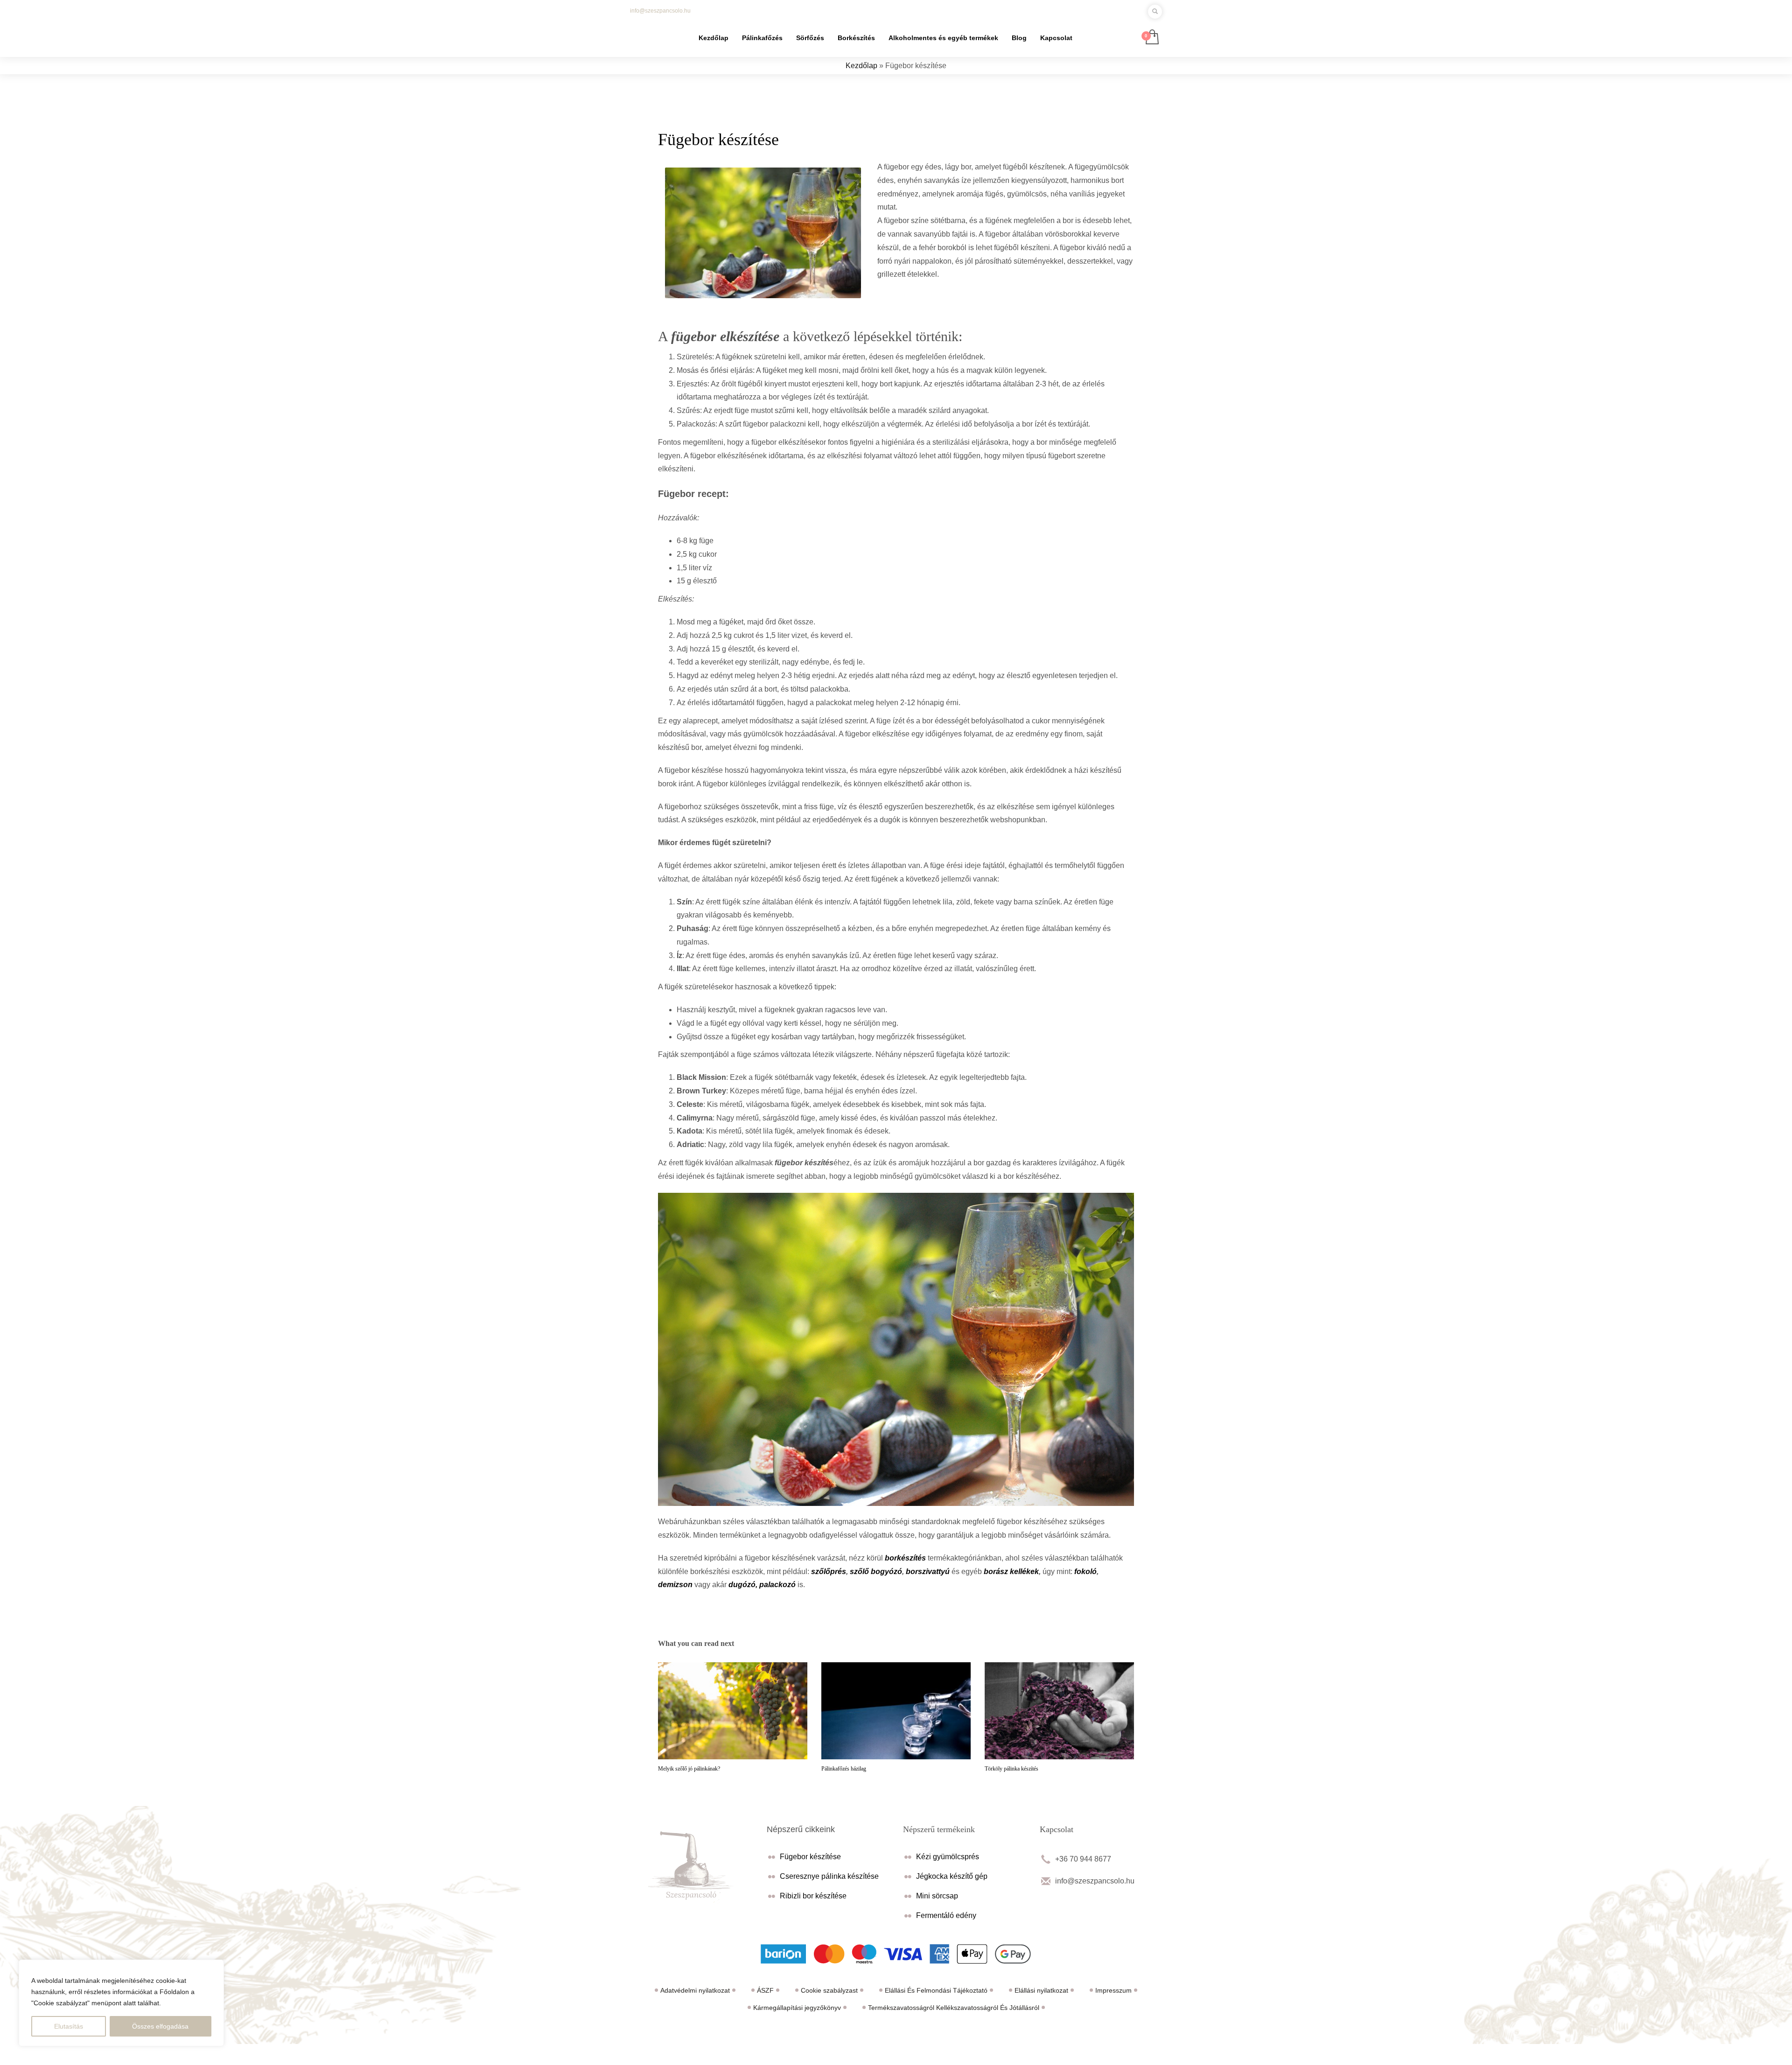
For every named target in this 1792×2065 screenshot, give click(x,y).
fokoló (1085, 1571)
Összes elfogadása (160, 2026)
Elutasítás (69, 2026)
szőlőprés (829, 1571)
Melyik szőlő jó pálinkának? (689, 1769)
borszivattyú (928, 1571)
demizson (675, 1585)
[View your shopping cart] (1151, 38)
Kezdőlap (861, 66)
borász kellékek (1011, 1571)
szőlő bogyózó (876, 1571)
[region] (121, 2003)
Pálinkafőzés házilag (844, 1769)
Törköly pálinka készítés (1011, 1769)
